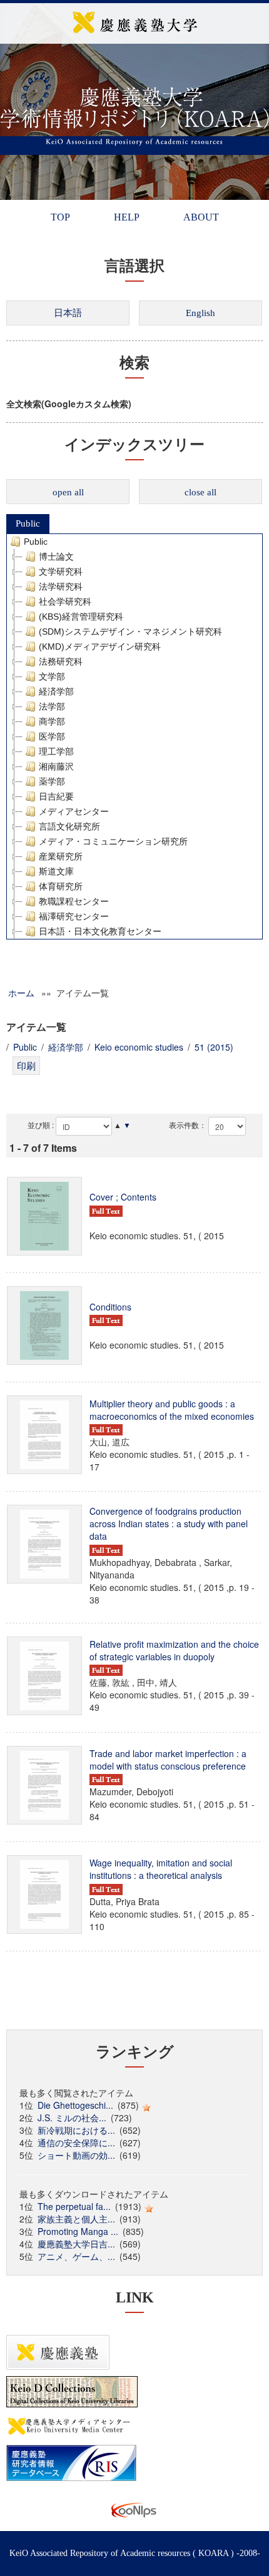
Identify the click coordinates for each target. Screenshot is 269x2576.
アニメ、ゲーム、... (76, 2256)
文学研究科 (61, 572)
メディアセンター (74, 811)
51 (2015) (214, 1047)
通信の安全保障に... (76, 2143)
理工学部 (56, 751)
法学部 (52, 706)
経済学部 (56, 691)
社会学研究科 (65, 602)
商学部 (52, 721)
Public (28, 523)
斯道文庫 (56, 871)
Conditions (110, 1307)
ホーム (21, 993)
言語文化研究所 (69, 826)
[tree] (134, 736)
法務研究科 (61, 661)
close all (200, 492)
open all (68, 492)
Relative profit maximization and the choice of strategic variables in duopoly (174, 1650)
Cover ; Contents (123, 1197)
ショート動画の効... (76, 2155)
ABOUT (201, 217)
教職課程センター (74, 901)
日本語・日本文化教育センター (100, 931)
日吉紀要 (56, 796)
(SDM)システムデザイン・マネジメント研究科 (130, 632)
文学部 (52, 676)
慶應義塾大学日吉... (76, 2244)
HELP (127, 217)
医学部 (52, 736)
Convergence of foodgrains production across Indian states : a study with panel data (169, 1523)
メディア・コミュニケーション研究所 (113, 841)
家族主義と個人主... (76, 2219)
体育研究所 (61, 886)
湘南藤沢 (56, 766)
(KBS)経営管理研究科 (81, 617)
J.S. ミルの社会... (72, 2118)
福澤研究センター (74, 916)
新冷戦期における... (76, 2130)
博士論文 (56, 557)
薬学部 (52, 781)
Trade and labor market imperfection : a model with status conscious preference (168, 1760)
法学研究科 (61, 587)
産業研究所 (61, 856)
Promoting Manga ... (78, 2231)
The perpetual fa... (74, 2206)
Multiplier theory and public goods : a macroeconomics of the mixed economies (172, 1410)
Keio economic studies (139, 1047)
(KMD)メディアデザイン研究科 (100, 646)
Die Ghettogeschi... (75, 2105)
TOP (60, 217)
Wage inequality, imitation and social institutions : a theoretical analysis (161, 1869)
